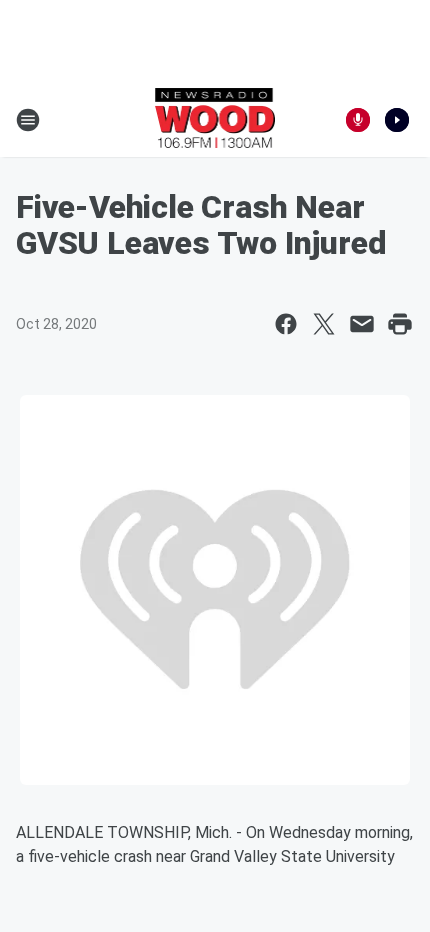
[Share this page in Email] (362, 324)
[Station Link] (215, 120)
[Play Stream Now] (397, 120)
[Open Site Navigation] (28, 120)
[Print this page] (400, 324)
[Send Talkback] (358, 120)
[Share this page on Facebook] (286, 324)
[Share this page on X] (324, 324)
